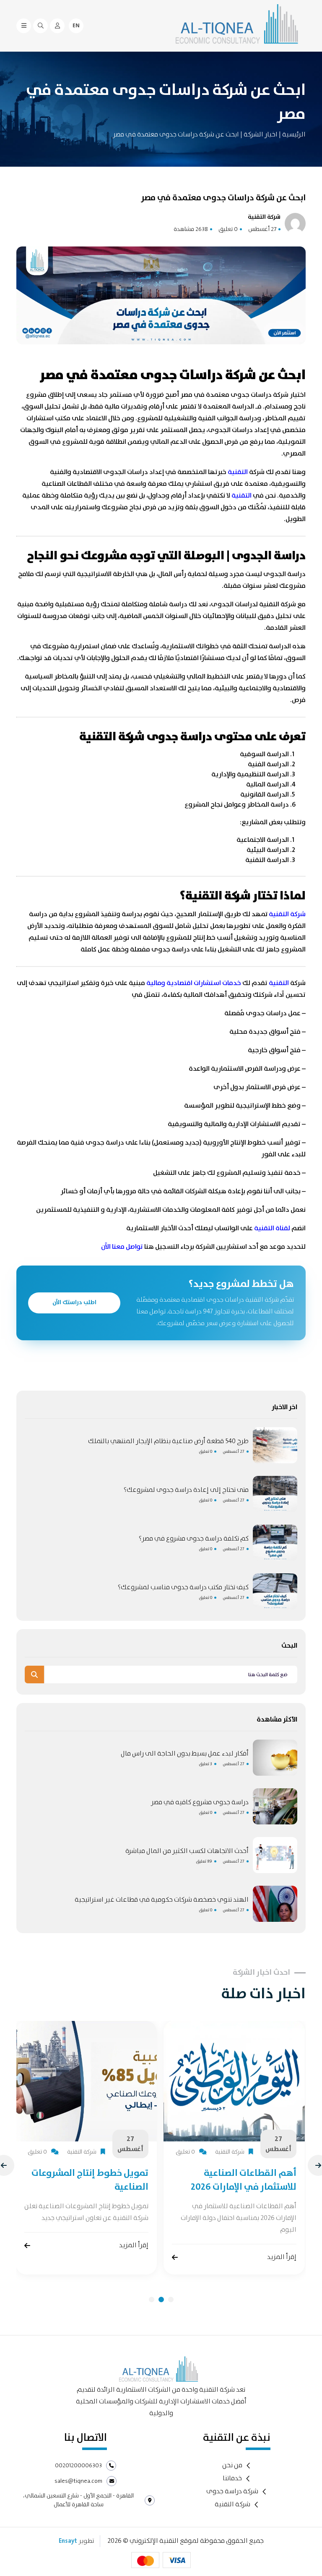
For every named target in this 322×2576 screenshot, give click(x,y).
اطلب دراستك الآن (74, 1302)
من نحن (232, 2466)
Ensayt (68, 2541)
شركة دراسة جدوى (232, 2492)
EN (76, 26)
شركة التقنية (232, 2505)
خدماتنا (232, 2479)
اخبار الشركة (260, 135)
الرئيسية (294, 135)
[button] (152, 2300)
